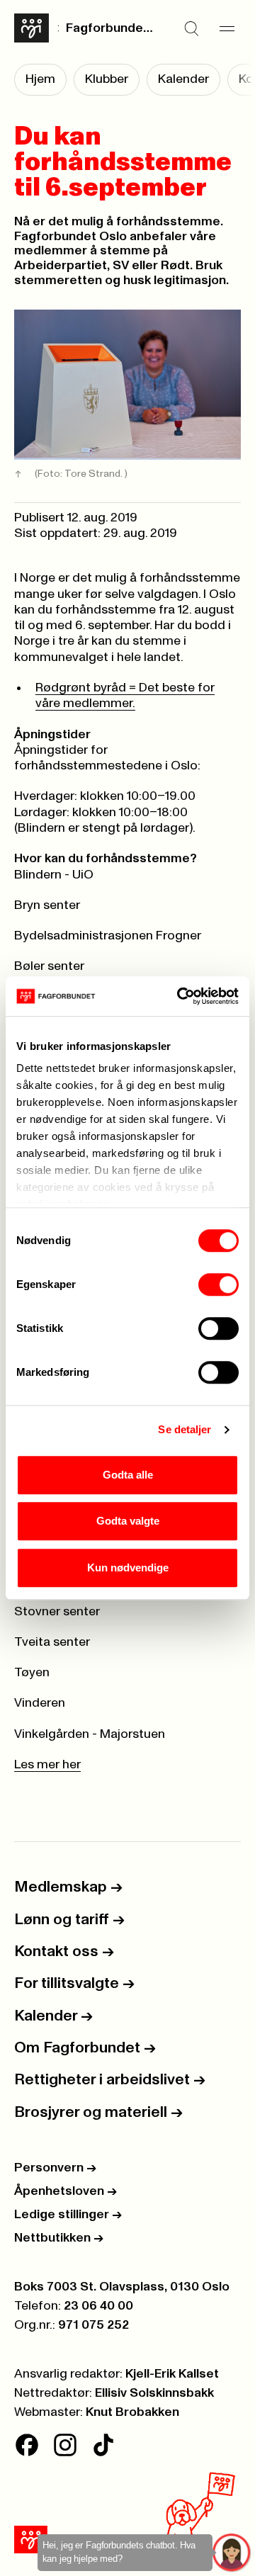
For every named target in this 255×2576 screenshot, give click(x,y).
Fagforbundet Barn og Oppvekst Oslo (111, 28)
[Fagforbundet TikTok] (103, 2445)
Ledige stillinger (68, 2215)
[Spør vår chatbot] (232, 2553)
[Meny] (227, 28)
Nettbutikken (59, 2238)
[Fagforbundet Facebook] (27, 2445)
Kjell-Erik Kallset (172, 2374)
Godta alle (128, 1475)
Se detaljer (185, 1429)
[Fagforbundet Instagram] (65, 2445)
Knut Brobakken (132, 2412)
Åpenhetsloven (66, 2191)
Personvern (55, 2168)
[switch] (219, 1284)
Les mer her (47, 1765)
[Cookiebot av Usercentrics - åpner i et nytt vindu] (180, 996)
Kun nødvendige (128, 1567)
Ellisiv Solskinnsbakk (154, 2393)
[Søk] (191, 28)
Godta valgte (128, 1521)
